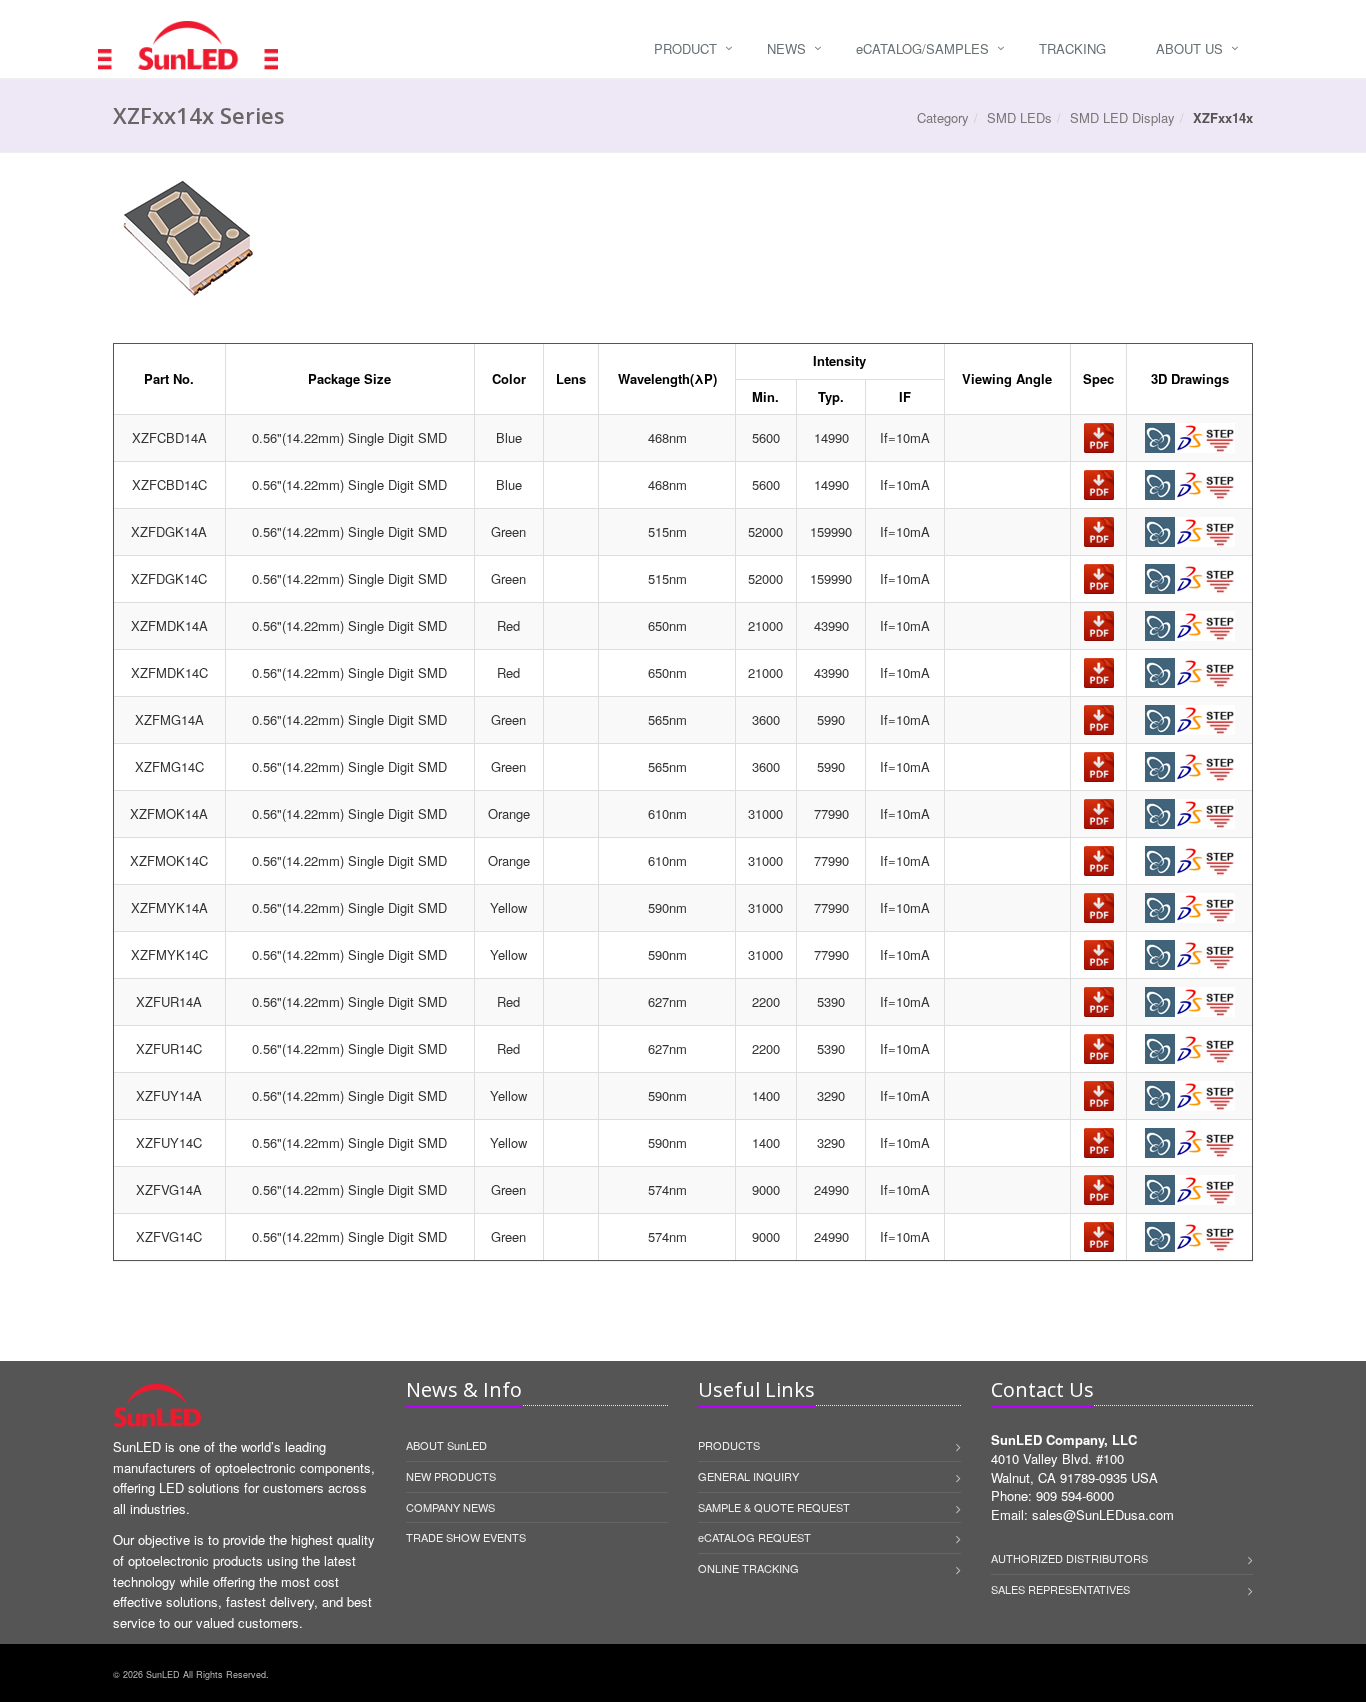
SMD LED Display (1122, 117)
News (786, 48)
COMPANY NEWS (450, 1507)
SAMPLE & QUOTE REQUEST (774, 1507)
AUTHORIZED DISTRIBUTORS (1069, 1558)
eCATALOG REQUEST (754, 1537)
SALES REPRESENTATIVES (1060, 1589)
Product (685, 48)
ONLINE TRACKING (748, 1568)
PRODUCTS (729, 1445)
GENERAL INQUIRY (748, 1476)
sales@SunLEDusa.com (1103, 1514)
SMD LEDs (1019, 117)
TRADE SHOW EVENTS (466, 1537)
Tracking (1072, 48)
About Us (1189, 48)
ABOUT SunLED (446, 1445)
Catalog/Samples (922, 48)
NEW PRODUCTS (451, 1476)
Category (943, 117)
